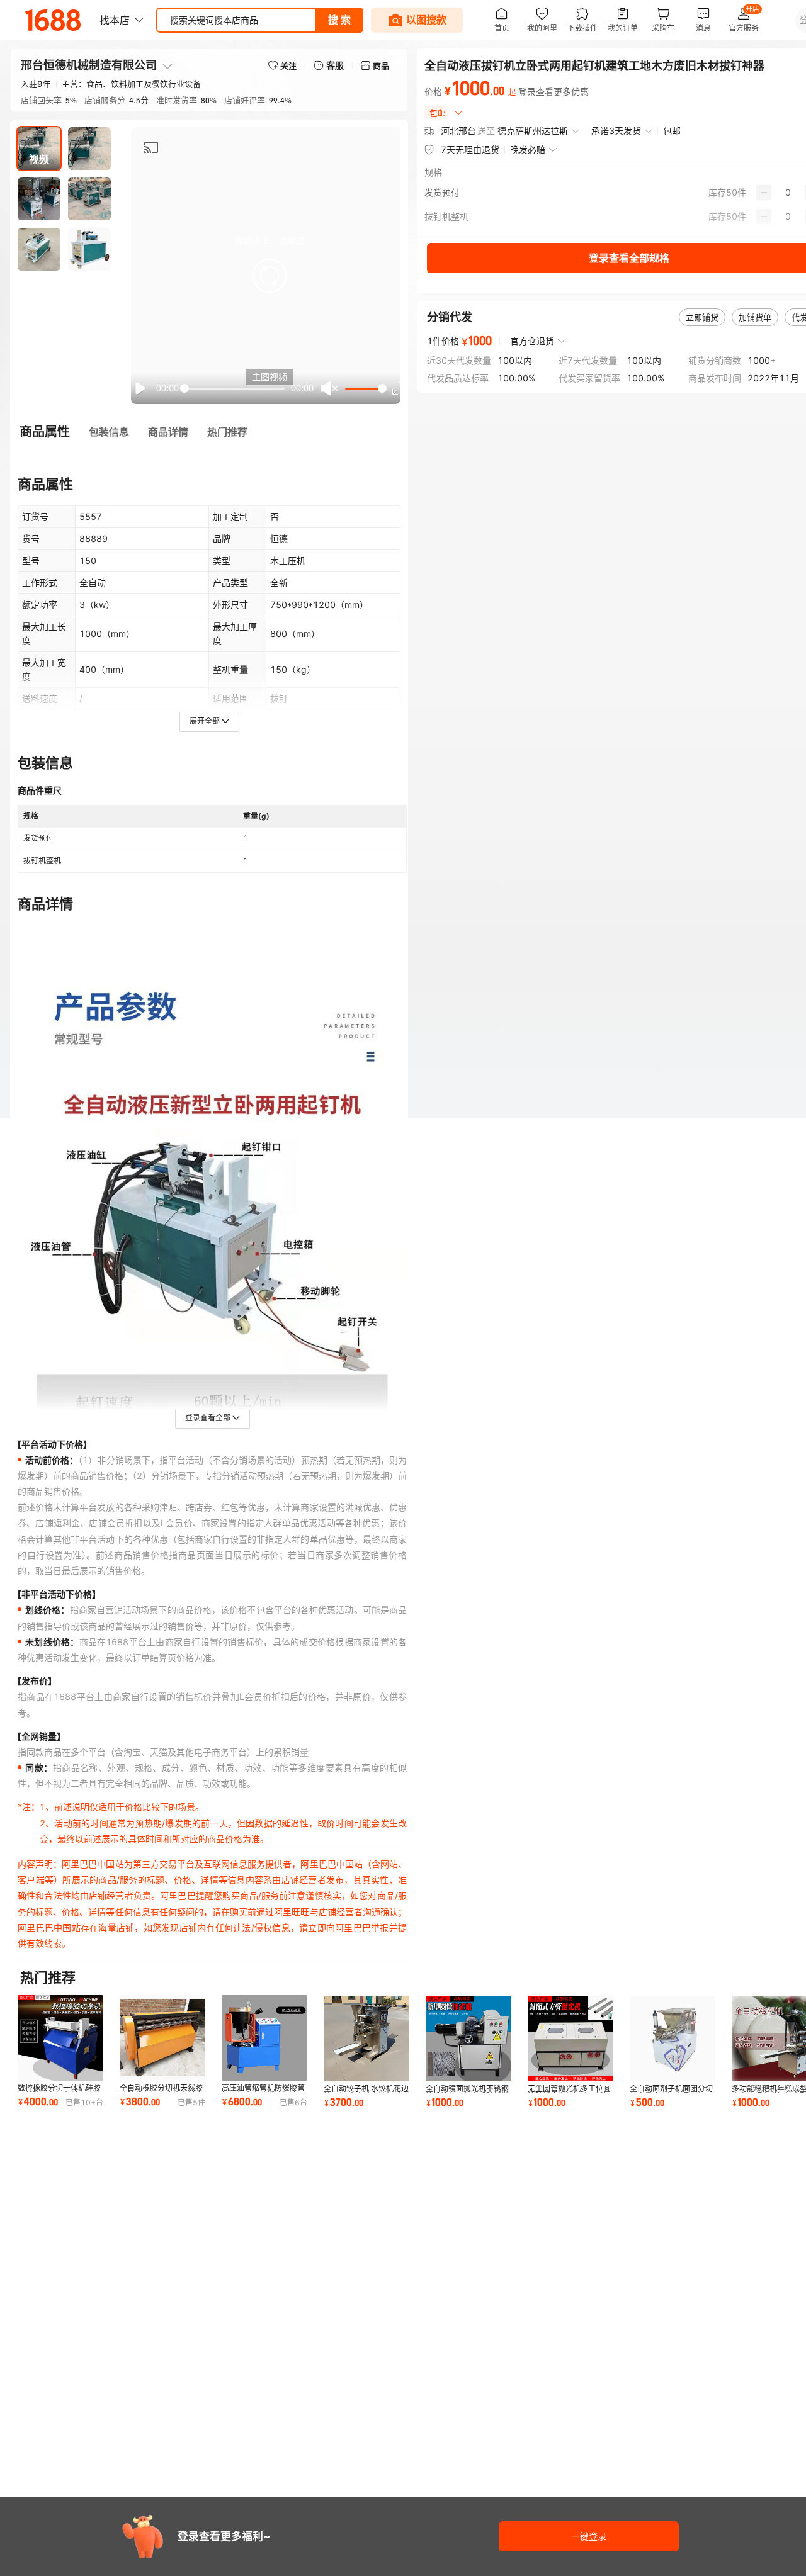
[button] (270, 276)
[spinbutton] (788, 193)
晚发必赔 (528, 149)
